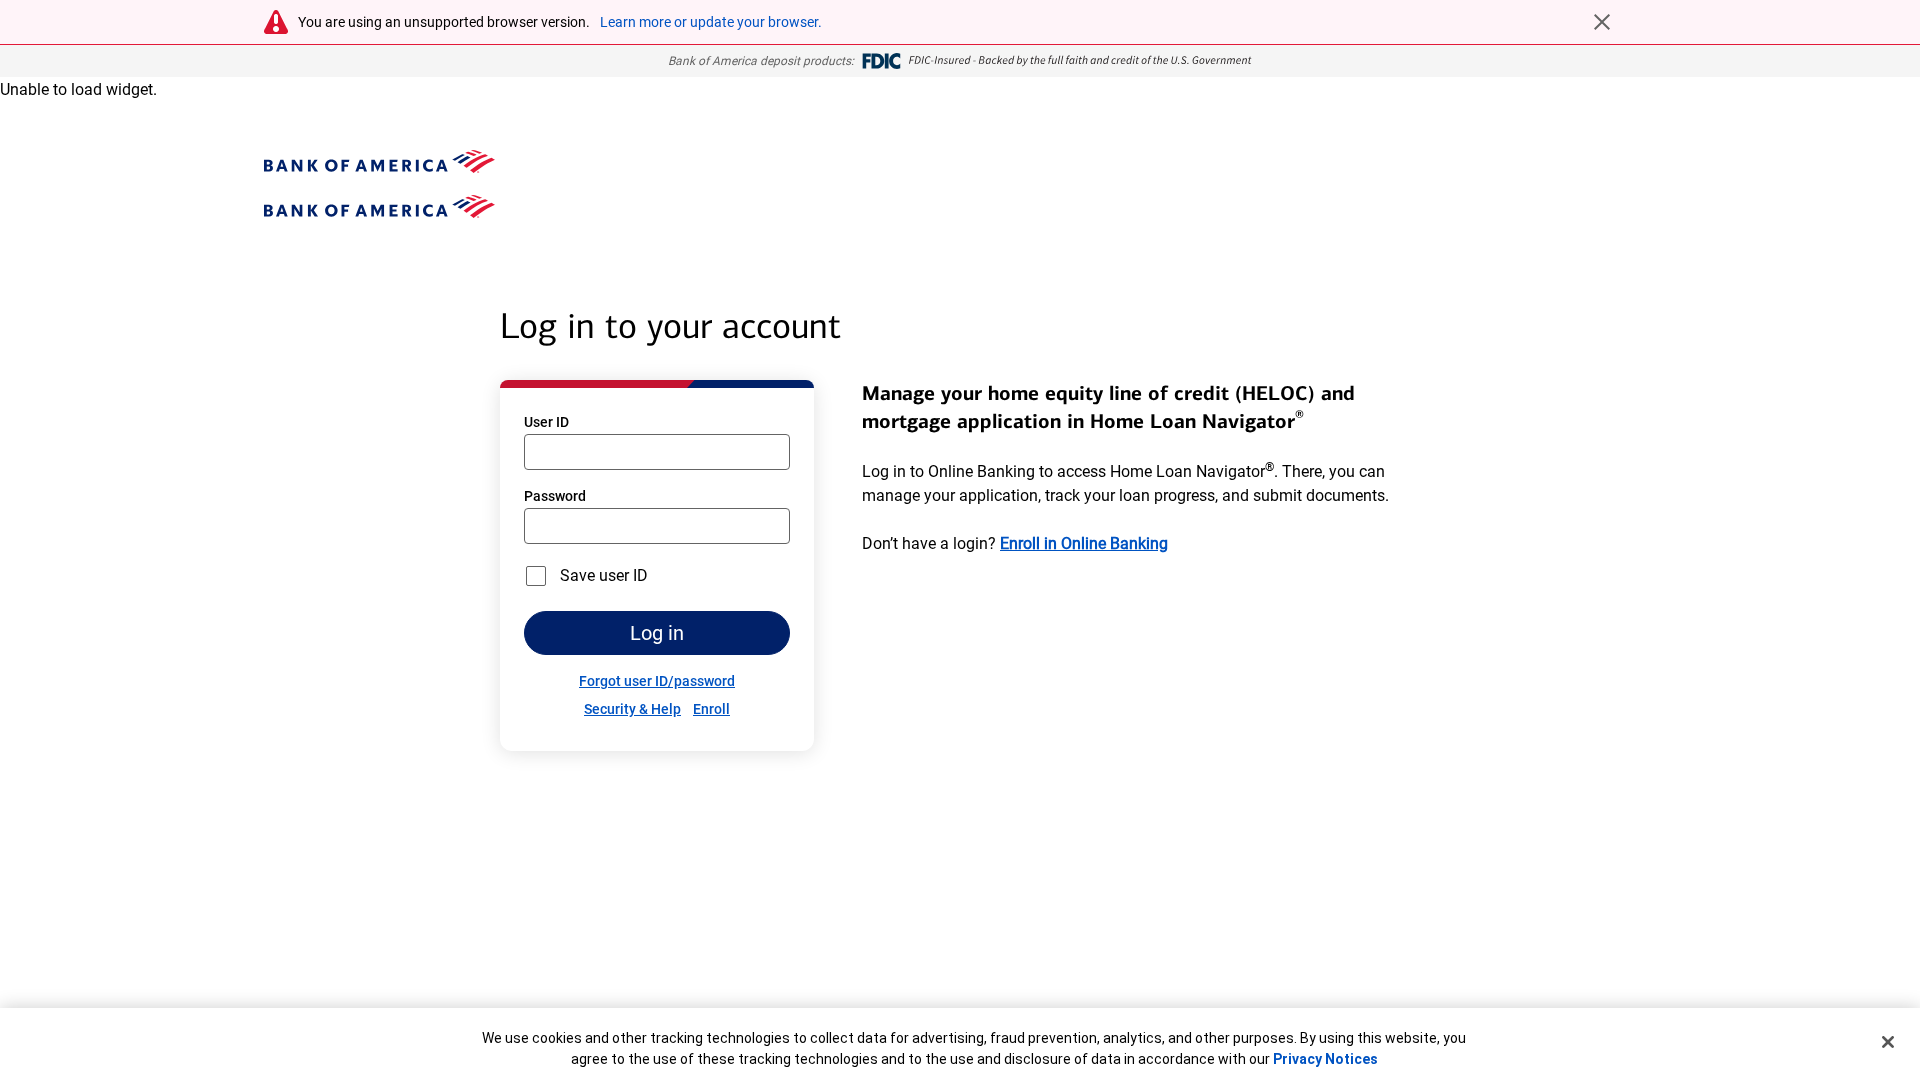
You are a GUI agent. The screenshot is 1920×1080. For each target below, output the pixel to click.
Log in (657, 633)
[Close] (1888, 1042)
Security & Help (632, 709)
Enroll (711, 709)
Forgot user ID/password (657, 681)
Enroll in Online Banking (1084, 543)
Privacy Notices (1325, 1059)
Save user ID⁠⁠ (604, 575)
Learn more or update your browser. (711, 22)
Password (555, 496)
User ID (546, 422)
